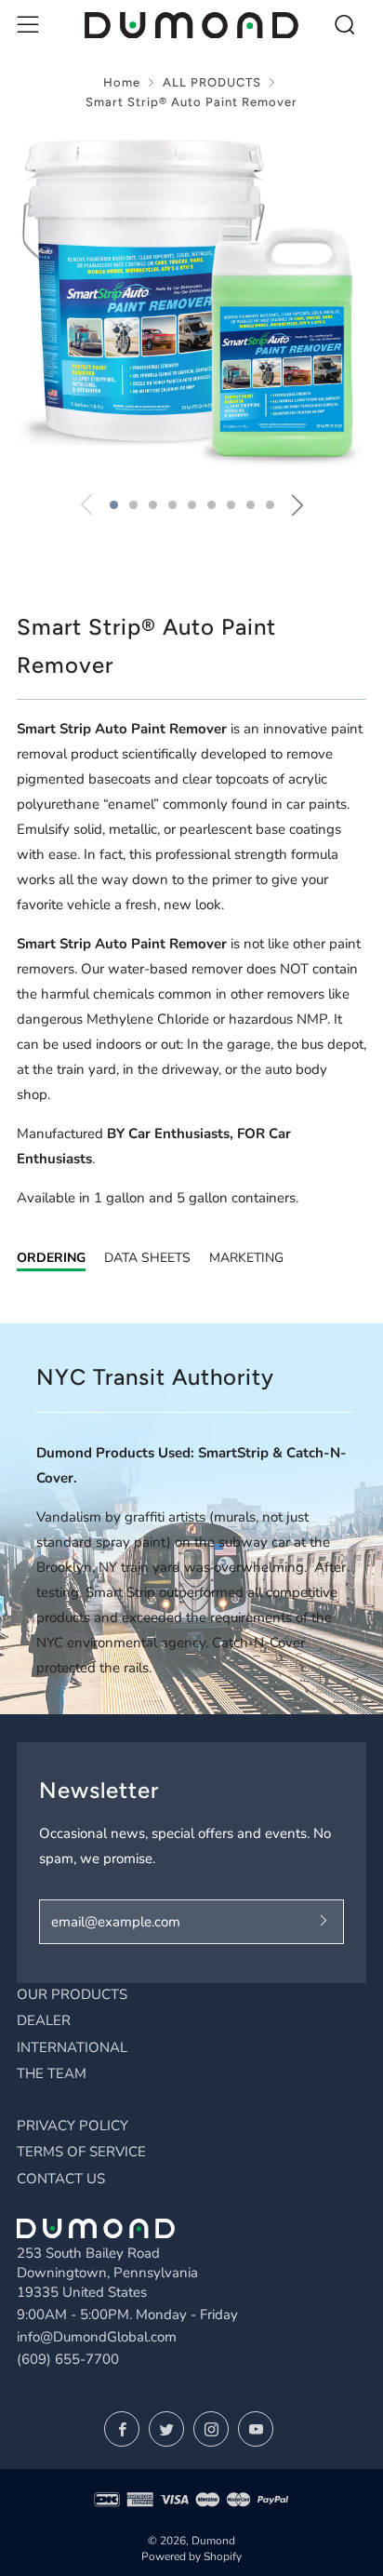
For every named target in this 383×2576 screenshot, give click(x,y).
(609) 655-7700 (68, 2359)
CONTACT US (61, 2179)
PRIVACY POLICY (73, 2126)
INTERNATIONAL (72, 2047)
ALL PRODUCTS (212, 82)
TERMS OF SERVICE (81, 2152)
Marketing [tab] (246, 1258)
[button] (114, 505)
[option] (191, 303)
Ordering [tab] (51, 1258)
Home (122, 82)
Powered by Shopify (191, 2556)
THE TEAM (52, 2073)
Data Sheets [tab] (147, 1258)
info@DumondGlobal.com (97, 2337)
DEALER (44, 2020)
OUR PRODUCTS (72, 1994)
